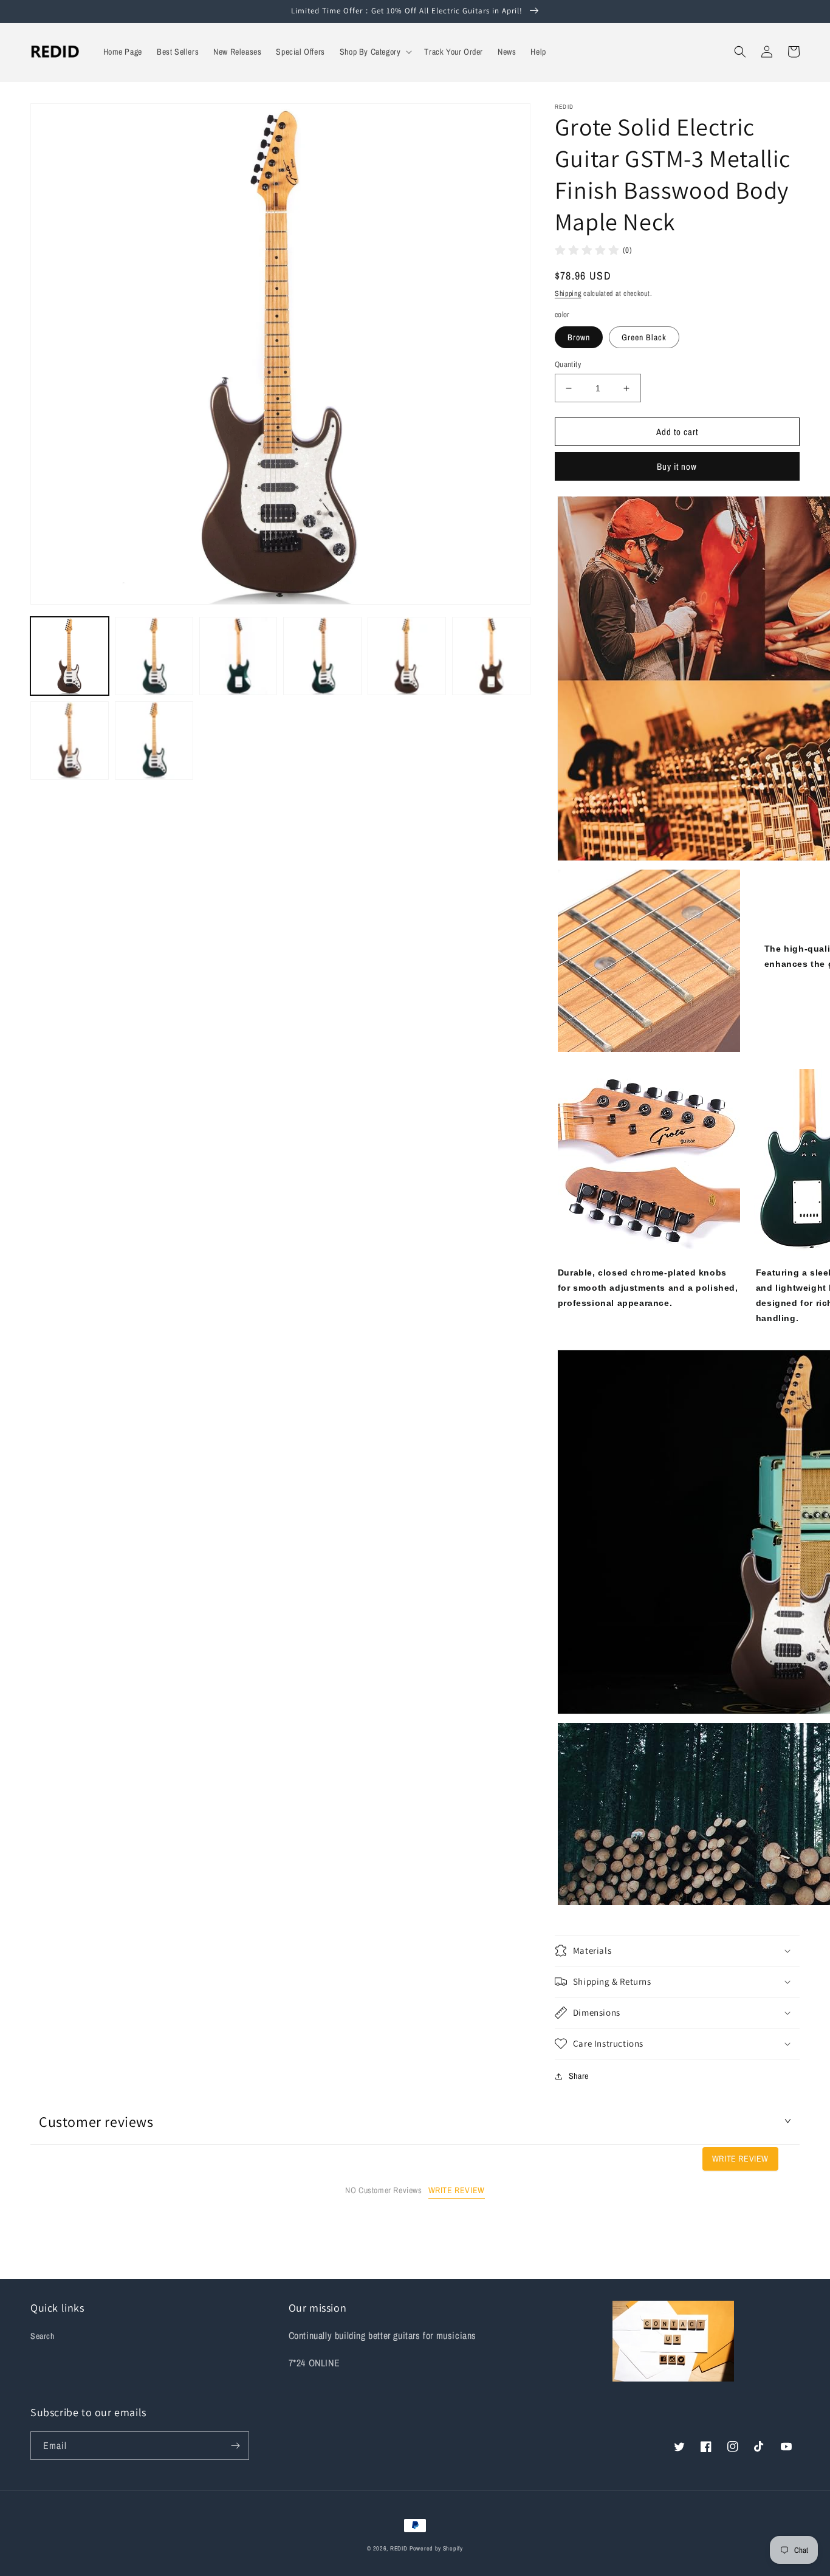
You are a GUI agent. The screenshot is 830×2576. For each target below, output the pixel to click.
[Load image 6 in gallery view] (491, 656)
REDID (399, 2548)
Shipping (568, 294)
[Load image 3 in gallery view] (238, 656)
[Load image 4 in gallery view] (322, 656)
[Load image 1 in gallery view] (70, 656)
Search (43, 2336)
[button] (375, 52)
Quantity (568, 364)
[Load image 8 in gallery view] (154, 740)
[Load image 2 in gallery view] (154, 656)
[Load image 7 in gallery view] (70, 740)
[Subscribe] (235, 2446)
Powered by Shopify (436, 2548)
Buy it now (677, 466)
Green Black (644, 337)
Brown (579, 337)
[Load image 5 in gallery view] (407, 656)
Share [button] (579, 2076)
